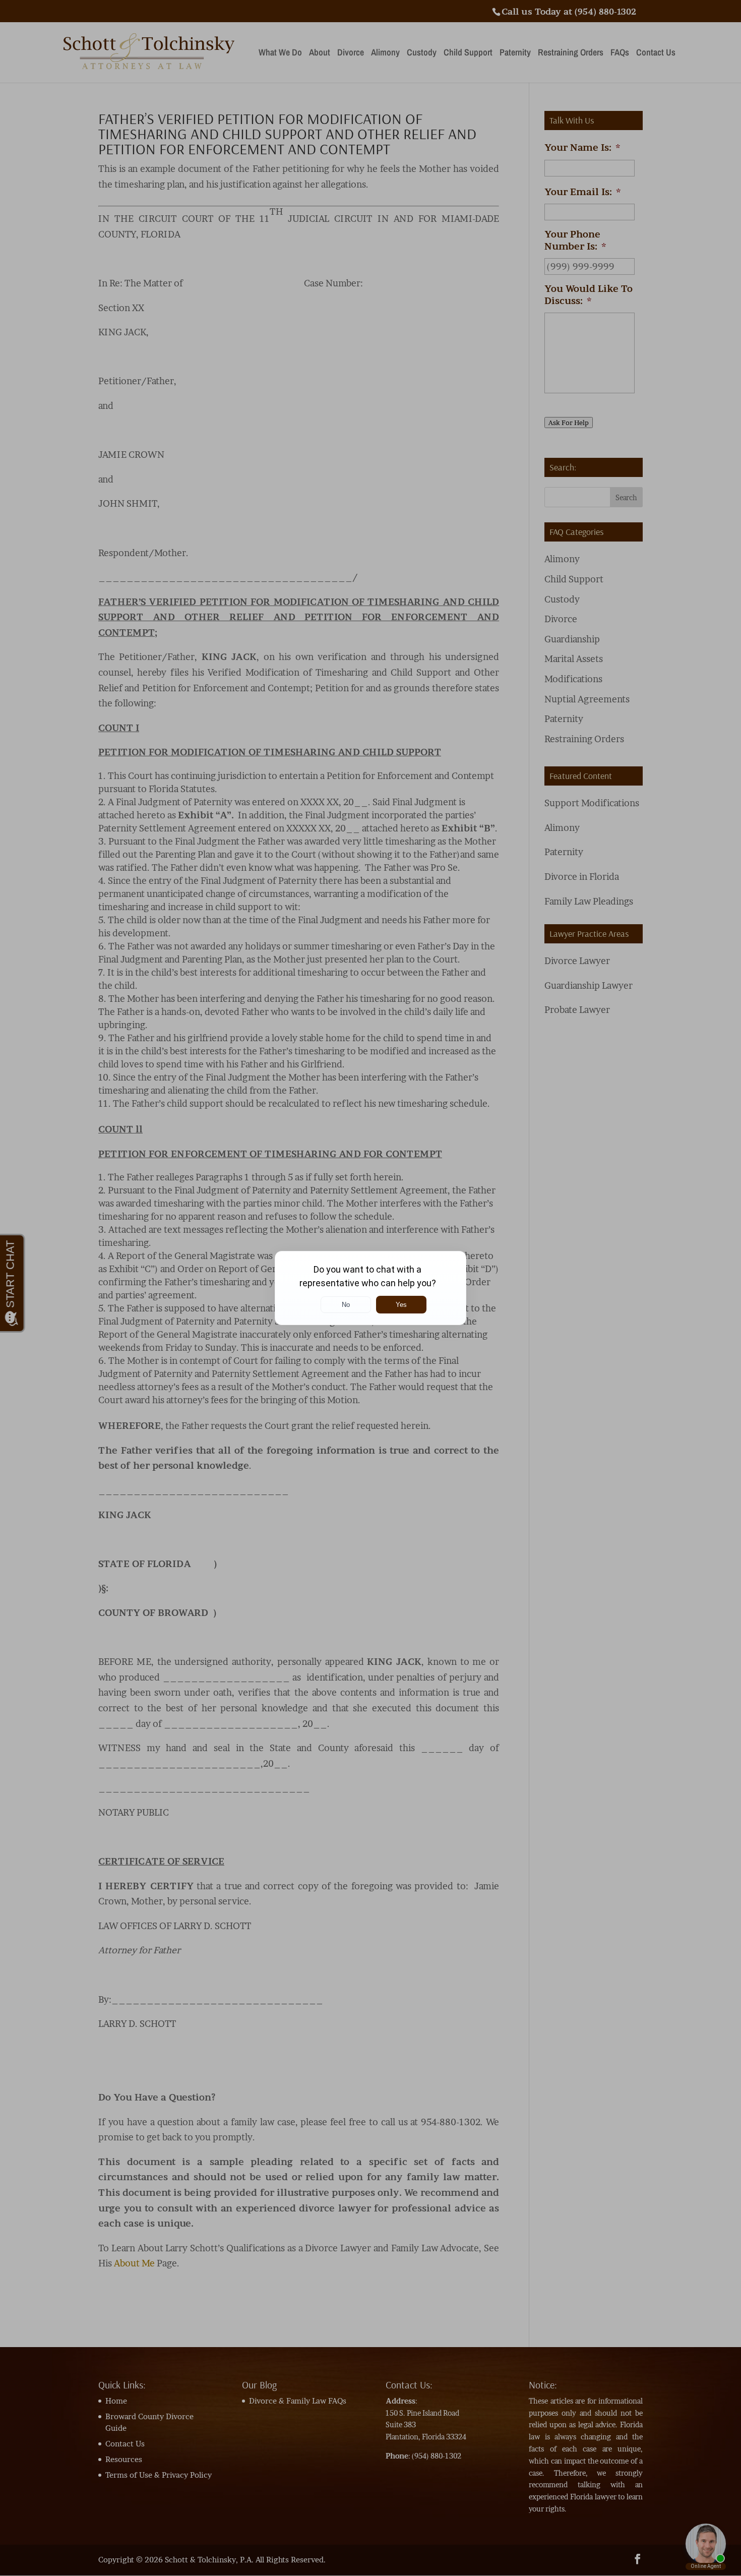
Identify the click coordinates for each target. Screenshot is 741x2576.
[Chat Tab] (371, 1288)
